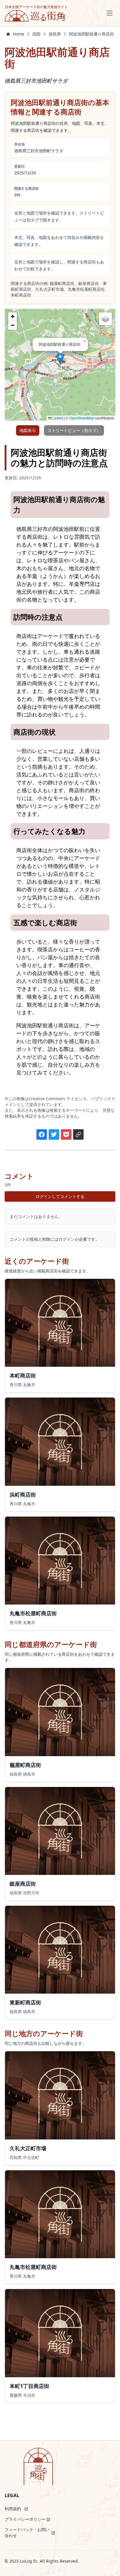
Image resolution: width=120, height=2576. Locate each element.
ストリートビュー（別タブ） (74, 430)
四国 (36, 34)
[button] (60, 359)
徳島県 (55, 34)
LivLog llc (29, 2561)
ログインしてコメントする (60, 1196)
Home (18, 34)
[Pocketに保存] (66, 1134)
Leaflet (57, 418)
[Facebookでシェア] (42, 1134)
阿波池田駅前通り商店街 (91, 34)
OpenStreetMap (82, 418)
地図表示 (28, 430)
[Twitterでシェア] (54, 1134)
